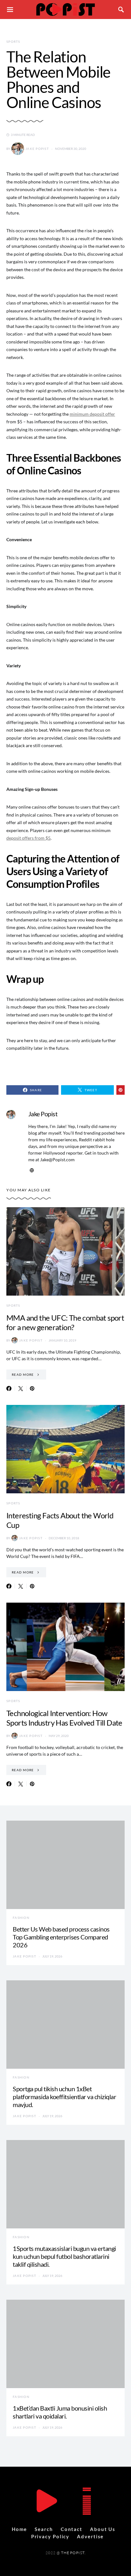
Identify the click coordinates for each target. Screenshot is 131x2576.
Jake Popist (37, 149)
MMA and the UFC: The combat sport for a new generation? (65, 1322)
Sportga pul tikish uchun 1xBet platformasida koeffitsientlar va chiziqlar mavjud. (64, 2097)
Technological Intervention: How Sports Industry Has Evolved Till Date (64, 1718)
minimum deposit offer (92, 414)
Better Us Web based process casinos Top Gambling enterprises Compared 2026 (61, 1937)
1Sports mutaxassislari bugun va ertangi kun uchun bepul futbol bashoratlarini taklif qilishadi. (64, 2256)
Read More (23, 1375)
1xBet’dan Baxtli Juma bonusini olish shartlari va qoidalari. (60, 2412)
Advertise (90, 2536)
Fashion (21, 1918)
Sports (13, 42)
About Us (103, 2529)
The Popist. (73, 2553)
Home (20, 2529)
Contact (72, 2529)
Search (44, 2529)
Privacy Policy (50, 2536)
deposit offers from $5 (28, 838)
